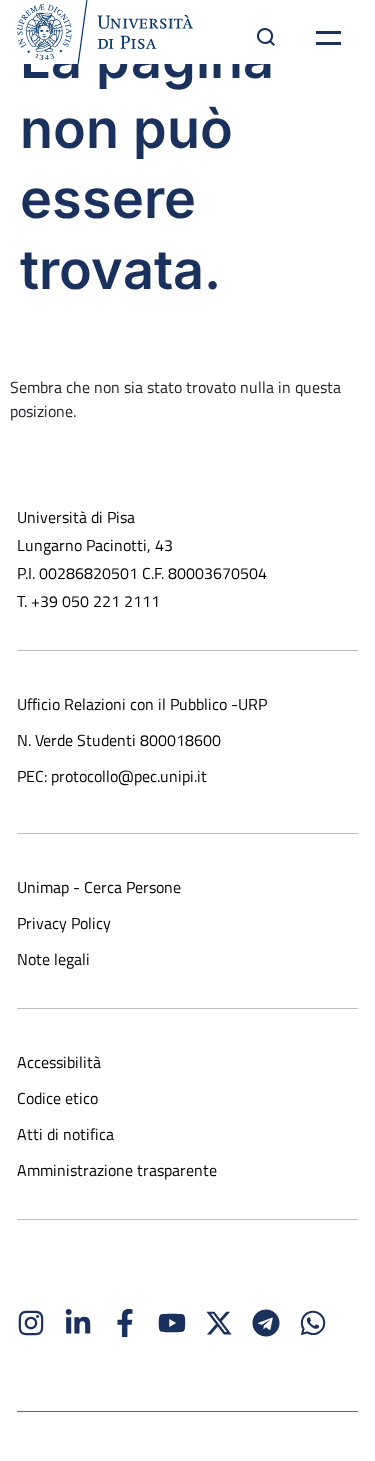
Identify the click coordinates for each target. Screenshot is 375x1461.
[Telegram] (266, 1323)
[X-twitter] (219, 1323)
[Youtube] (172, 1323)
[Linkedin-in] (78, 1323)
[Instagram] (31, 1323)
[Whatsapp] (313, 1323)
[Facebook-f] (125, 1323)
